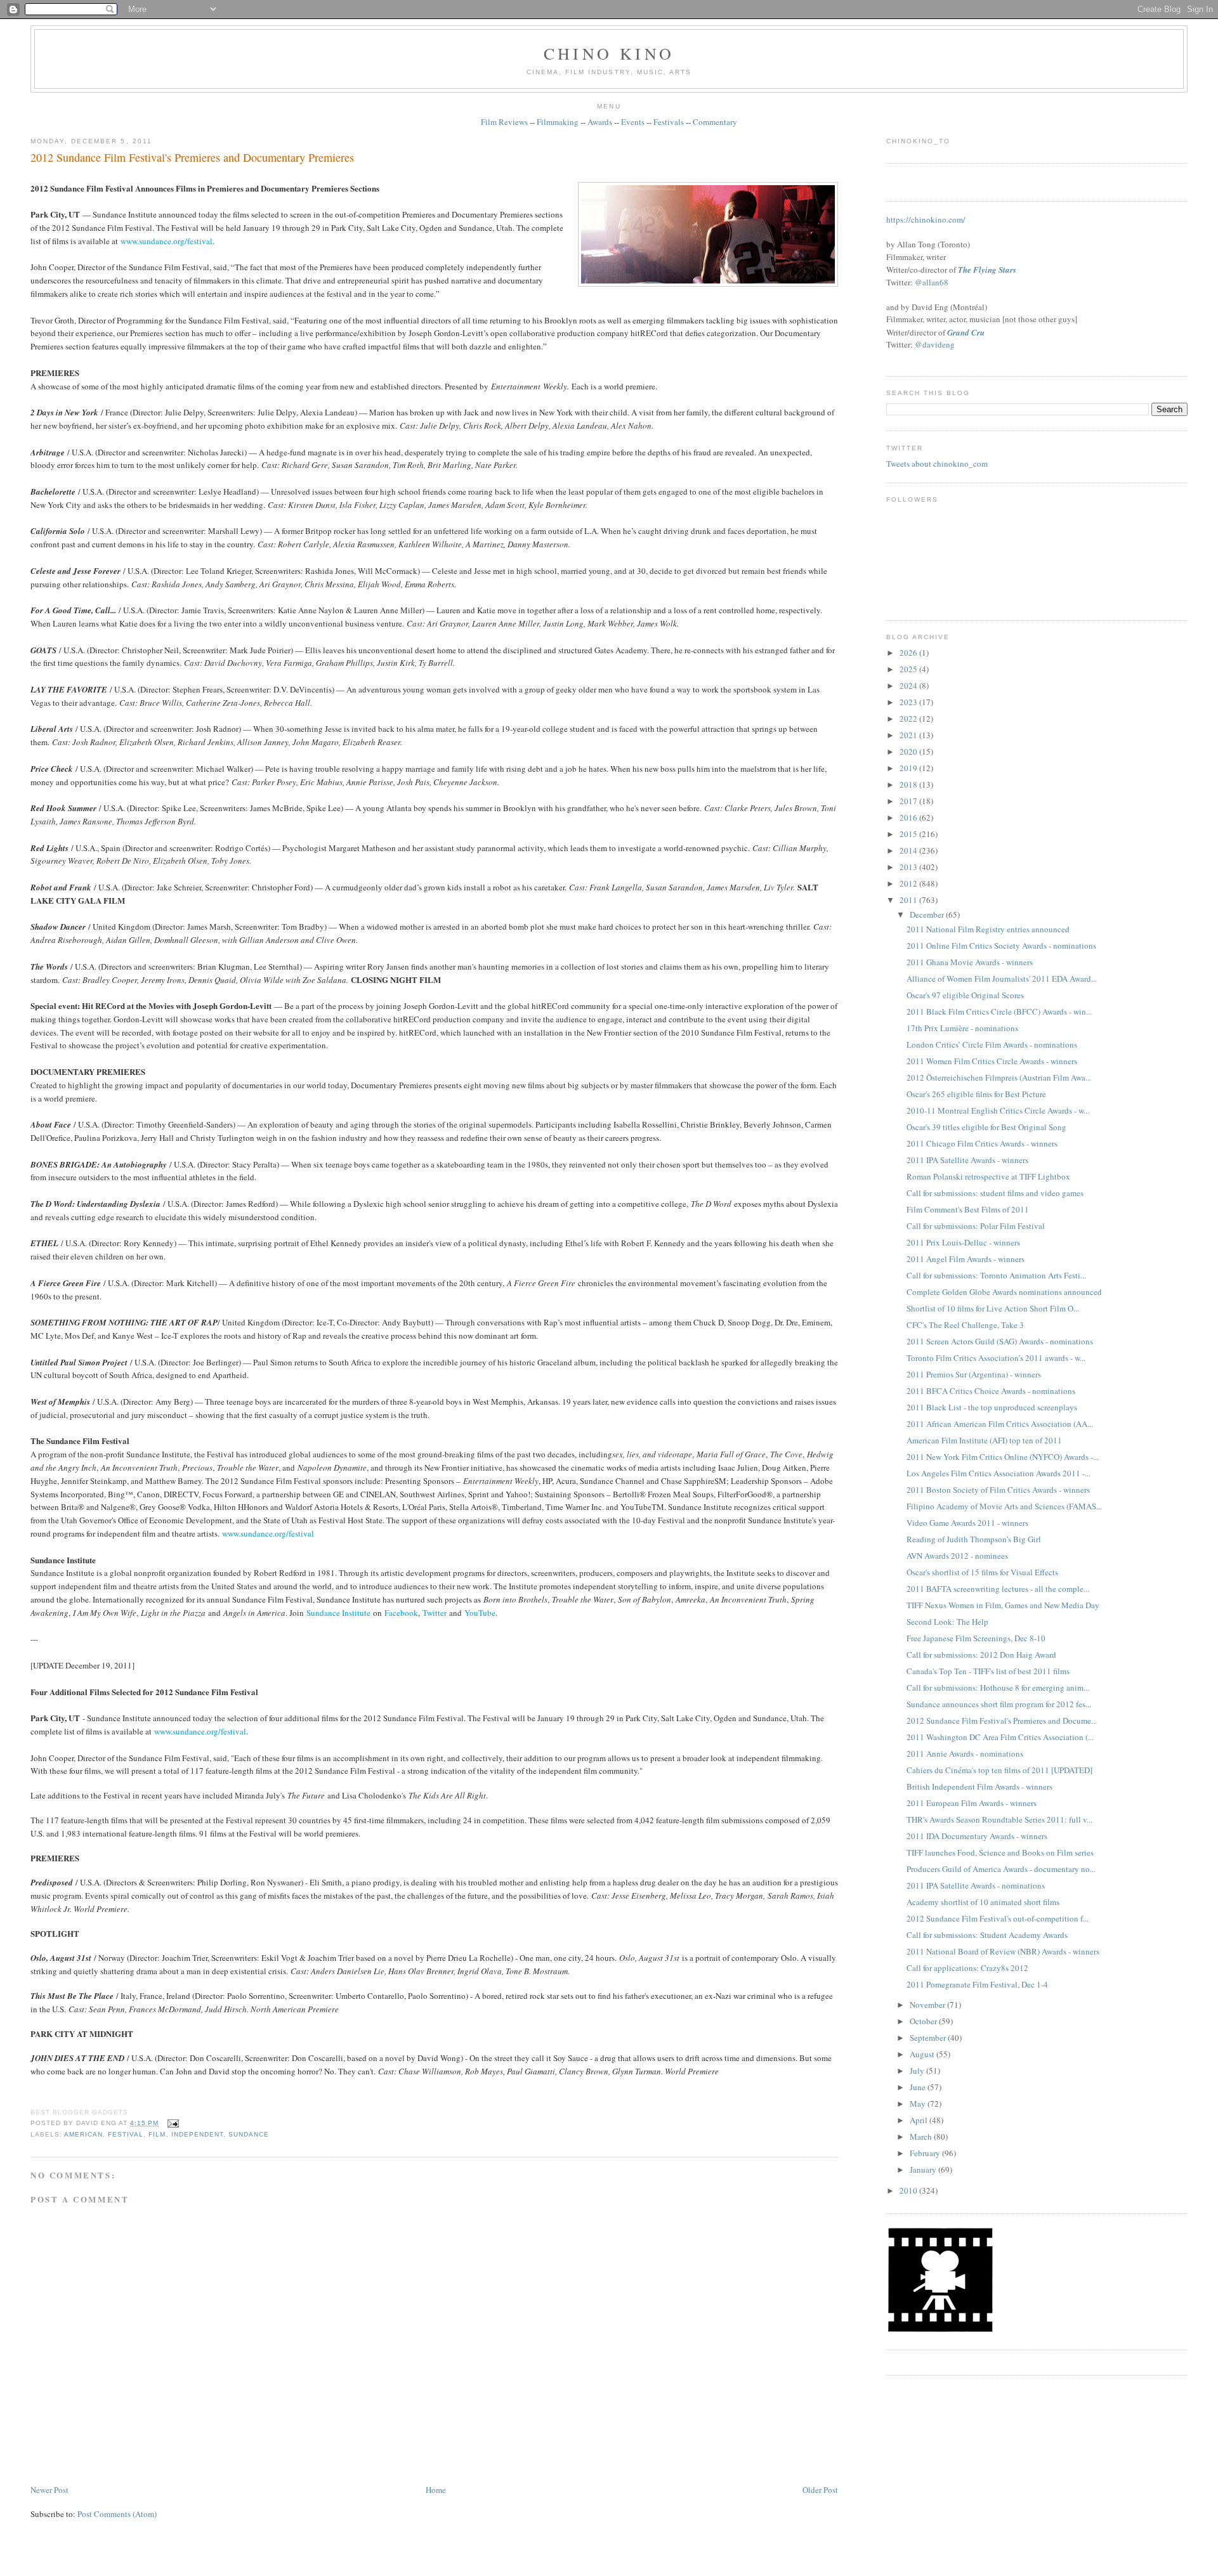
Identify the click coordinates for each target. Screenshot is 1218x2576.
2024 (909, 686)
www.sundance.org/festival (167, 241)
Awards (600, 122)
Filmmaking (558, 122)
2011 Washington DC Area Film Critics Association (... (1000, 1737)
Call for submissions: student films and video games (995, 1193)
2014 (909, 850)
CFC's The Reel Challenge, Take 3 (965, 1325)
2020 (909, 751)
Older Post (820, 2490)
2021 (909, 735)
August (923, 2054)
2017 (909, 801)
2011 (909, 900)
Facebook (401, 1613)
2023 (909, 702)
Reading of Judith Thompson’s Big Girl (974, 1539)
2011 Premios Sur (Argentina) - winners (974, 1374)
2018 (909, 784)
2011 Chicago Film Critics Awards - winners (982, 1143)
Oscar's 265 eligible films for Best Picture (976, 1094)
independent (197, 2134)
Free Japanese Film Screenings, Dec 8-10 (976, 1638)
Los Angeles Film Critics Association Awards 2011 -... (999, 1473)
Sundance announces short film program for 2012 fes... (999, 1704)
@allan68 (932, 282)
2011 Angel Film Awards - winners (966, 1259)
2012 (909, 883)
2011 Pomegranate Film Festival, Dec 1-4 (977, 1984)
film (157, 2134)
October (924, 2021)
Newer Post (49, 2490)
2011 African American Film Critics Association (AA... (1000, 1424)
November (928, 2005)
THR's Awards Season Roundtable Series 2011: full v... (999, 1819)
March (922, 2137)
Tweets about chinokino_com (937, 464)
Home (436, 2490)
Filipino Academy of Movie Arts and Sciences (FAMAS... (1004, 1506)
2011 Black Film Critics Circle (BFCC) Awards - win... (999, 1012)
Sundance (249, 2134)
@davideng (935, 344)
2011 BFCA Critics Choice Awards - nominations (991, 1391)
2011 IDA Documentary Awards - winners (977, 1836)
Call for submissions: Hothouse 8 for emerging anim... (998, 1688)
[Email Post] (171, 2123)
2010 (909, 2190)
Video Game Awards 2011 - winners (967, 1523)
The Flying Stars (987, 270)
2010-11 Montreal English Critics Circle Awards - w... (998, 1110)
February (926, 2153)
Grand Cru (966, 332)
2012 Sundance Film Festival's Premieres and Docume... (1002, 1721)
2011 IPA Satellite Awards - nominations (976, 1885)
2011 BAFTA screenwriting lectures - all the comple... (998, 1589)
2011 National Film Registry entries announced (988, 929)
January (924, 2169)
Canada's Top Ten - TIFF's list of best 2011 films (988, 1671)
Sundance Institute (338, 1613)
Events (633, 122)
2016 (909, 817)
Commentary (715, 122)
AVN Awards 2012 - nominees (957, 1556)
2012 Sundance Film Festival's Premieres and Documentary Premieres (192, 157)
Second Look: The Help (947, 1622)
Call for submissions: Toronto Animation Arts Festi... (996, 1275)
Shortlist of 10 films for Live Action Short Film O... (993, 1308)
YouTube (480, 1613)
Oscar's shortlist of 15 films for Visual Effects (982, 1572)
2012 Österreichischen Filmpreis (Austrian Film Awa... (999, 1077)
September (929, 2038)
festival (126, 2134)
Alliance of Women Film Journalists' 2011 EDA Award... (1002, 979)
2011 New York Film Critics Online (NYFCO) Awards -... (1003, 1457)
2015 (909, 834)
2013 (909, 867)
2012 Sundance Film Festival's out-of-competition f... (998, 1918)
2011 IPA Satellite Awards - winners (967, 1160)
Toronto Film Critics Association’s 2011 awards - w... (996, 1358)
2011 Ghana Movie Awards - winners (970, 962)
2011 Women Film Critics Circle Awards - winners (992, 1061)
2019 (909, 768)
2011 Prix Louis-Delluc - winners (963, 1242)
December (928, 914)
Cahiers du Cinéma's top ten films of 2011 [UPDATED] (999, 1770)
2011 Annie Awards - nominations (965, 1753)
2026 (909, 653)
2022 (909, 719)
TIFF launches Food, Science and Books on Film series (1000, 1852)
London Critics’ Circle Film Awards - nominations (992, 1044)
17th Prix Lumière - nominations (962, 1028)
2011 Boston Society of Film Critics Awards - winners (998, 1490)
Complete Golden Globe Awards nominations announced (1004, 1292)
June (919, 2087)
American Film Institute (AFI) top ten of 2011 (984, 1440)
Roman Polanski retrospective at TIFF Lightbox (988, 1176)
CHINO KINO (609, 53)
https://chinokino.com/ (926, 219)
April (920, 2120)
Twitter (435, 1613)
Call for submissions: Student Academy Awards (987, 1935)
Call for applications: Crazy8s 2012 (967, 1968)
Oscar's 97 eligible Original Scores (965, 995)
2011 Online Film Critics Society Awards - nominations (1001, 946)
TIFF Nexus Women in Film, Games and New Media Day (1003, 1605)
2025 (909, 669)
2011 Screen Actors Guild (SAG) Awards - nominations (1000, 1341)
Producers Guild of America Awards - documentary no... (1001, 1869)
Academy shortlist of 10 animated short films (983, 1902)
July (918, 2071)
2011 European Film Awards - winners (972, 1803)
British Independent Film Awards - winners (979, 1786)
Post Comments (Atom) (117, 2514)
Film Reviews (504, 122)
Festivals (669, 122)
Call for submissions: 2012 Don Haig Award (981, 1655)
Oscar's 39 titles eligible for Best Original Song (986, 1127)
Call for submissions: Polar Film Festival (976, 1226)
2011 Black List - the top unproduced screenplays (992, 1407)
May (919, 2104)
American (83, 2134)
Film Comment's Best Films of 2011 (968, 1209)
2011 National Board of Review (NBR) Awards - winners (1003, 1951)
